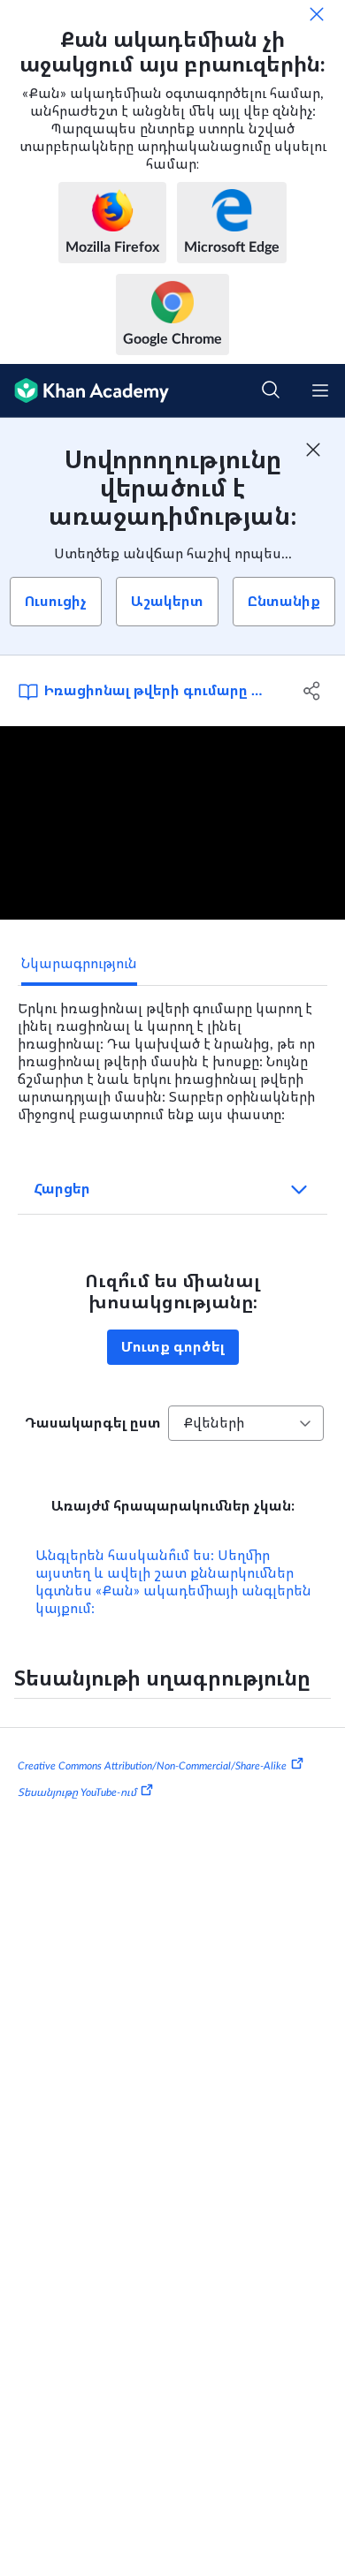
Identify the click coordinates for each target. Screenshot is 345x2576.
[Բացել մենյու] (320, 390)
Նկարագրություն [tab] (79, 964)
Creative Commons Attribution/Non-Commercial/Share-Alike (152, 1766)
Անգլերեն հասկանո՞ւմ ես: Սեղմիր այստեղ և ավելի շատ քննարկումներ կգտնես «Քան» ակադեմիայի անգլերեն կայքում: (173, 1582)
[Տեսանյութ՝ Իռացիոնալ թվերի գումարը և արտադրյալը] (172, 823)
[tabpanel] (172, 1055)
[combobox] (246, 1423)
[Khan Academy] (84, 391)
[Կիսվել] (312, 691)
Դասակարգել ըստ (93, 1423)
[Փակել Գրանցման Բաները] (313, 450)
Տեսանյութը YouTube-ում (77, 1792)
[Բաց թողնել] (317, 14)
